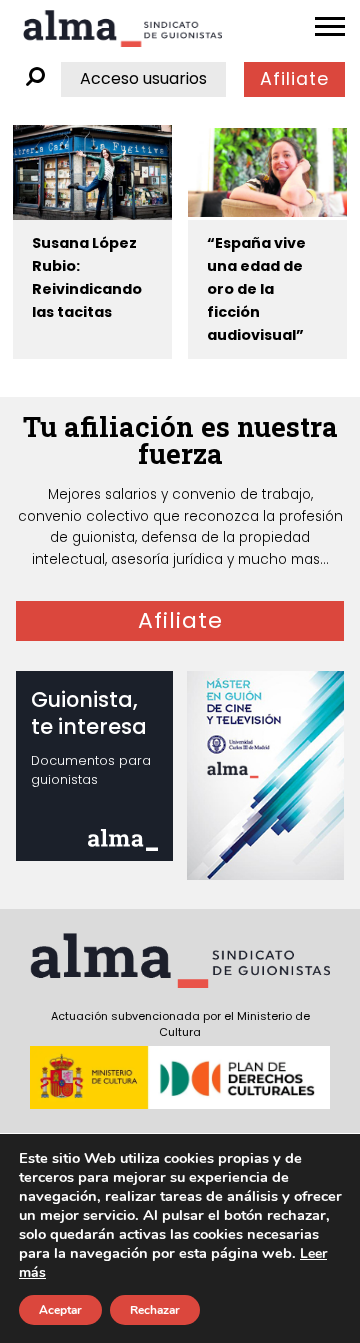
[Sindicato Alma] (123, 28)
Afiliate (294, 79)
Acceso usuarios (143, 78)
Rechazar (155, 1310)
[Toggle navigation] (330, 27)
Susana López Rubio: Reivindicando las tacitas (87, 277)
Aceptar (60, 1310)
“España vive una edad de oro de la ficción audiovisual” (256, 289)
